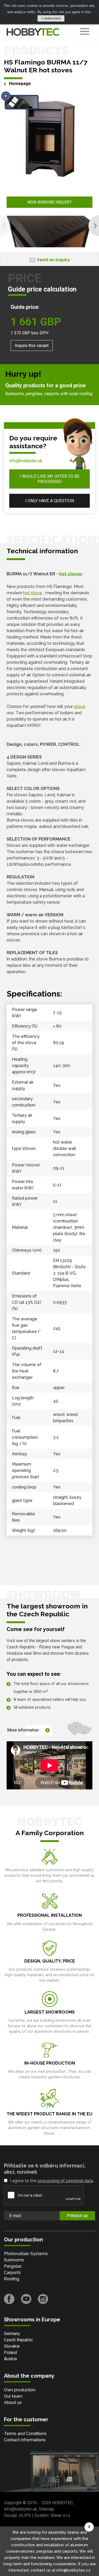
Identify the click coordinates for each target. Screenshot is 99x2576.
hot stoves (71, 574)
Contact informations (25, 2440)
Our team (13, 2396)
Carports (12, 2273)
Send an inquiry (53, 260)
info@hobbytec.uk (26, 461)
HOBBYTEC (62, 2503)
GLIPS (25, 2515)
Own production (20, 2390)
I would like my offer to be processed (49, 479)
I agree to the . (52, 2181)
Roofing (12, 2279)
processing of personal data (65, 2181)
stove (80, 706)
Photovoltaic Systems (26, 2254)
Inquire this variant (32, 346)
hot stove (33, 593)
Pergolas (13, 2266)
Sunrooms (14, 2260)
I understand (51, 18)
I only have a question (50, 501)
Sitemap (46, 2509)
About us (13, 2403)
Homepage (20, 84)
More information (23, 1730)
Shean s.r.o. (61, 2515)
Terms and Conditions (25, 2434)
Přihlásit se (77, 2216)
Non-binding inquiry (49, 202)
